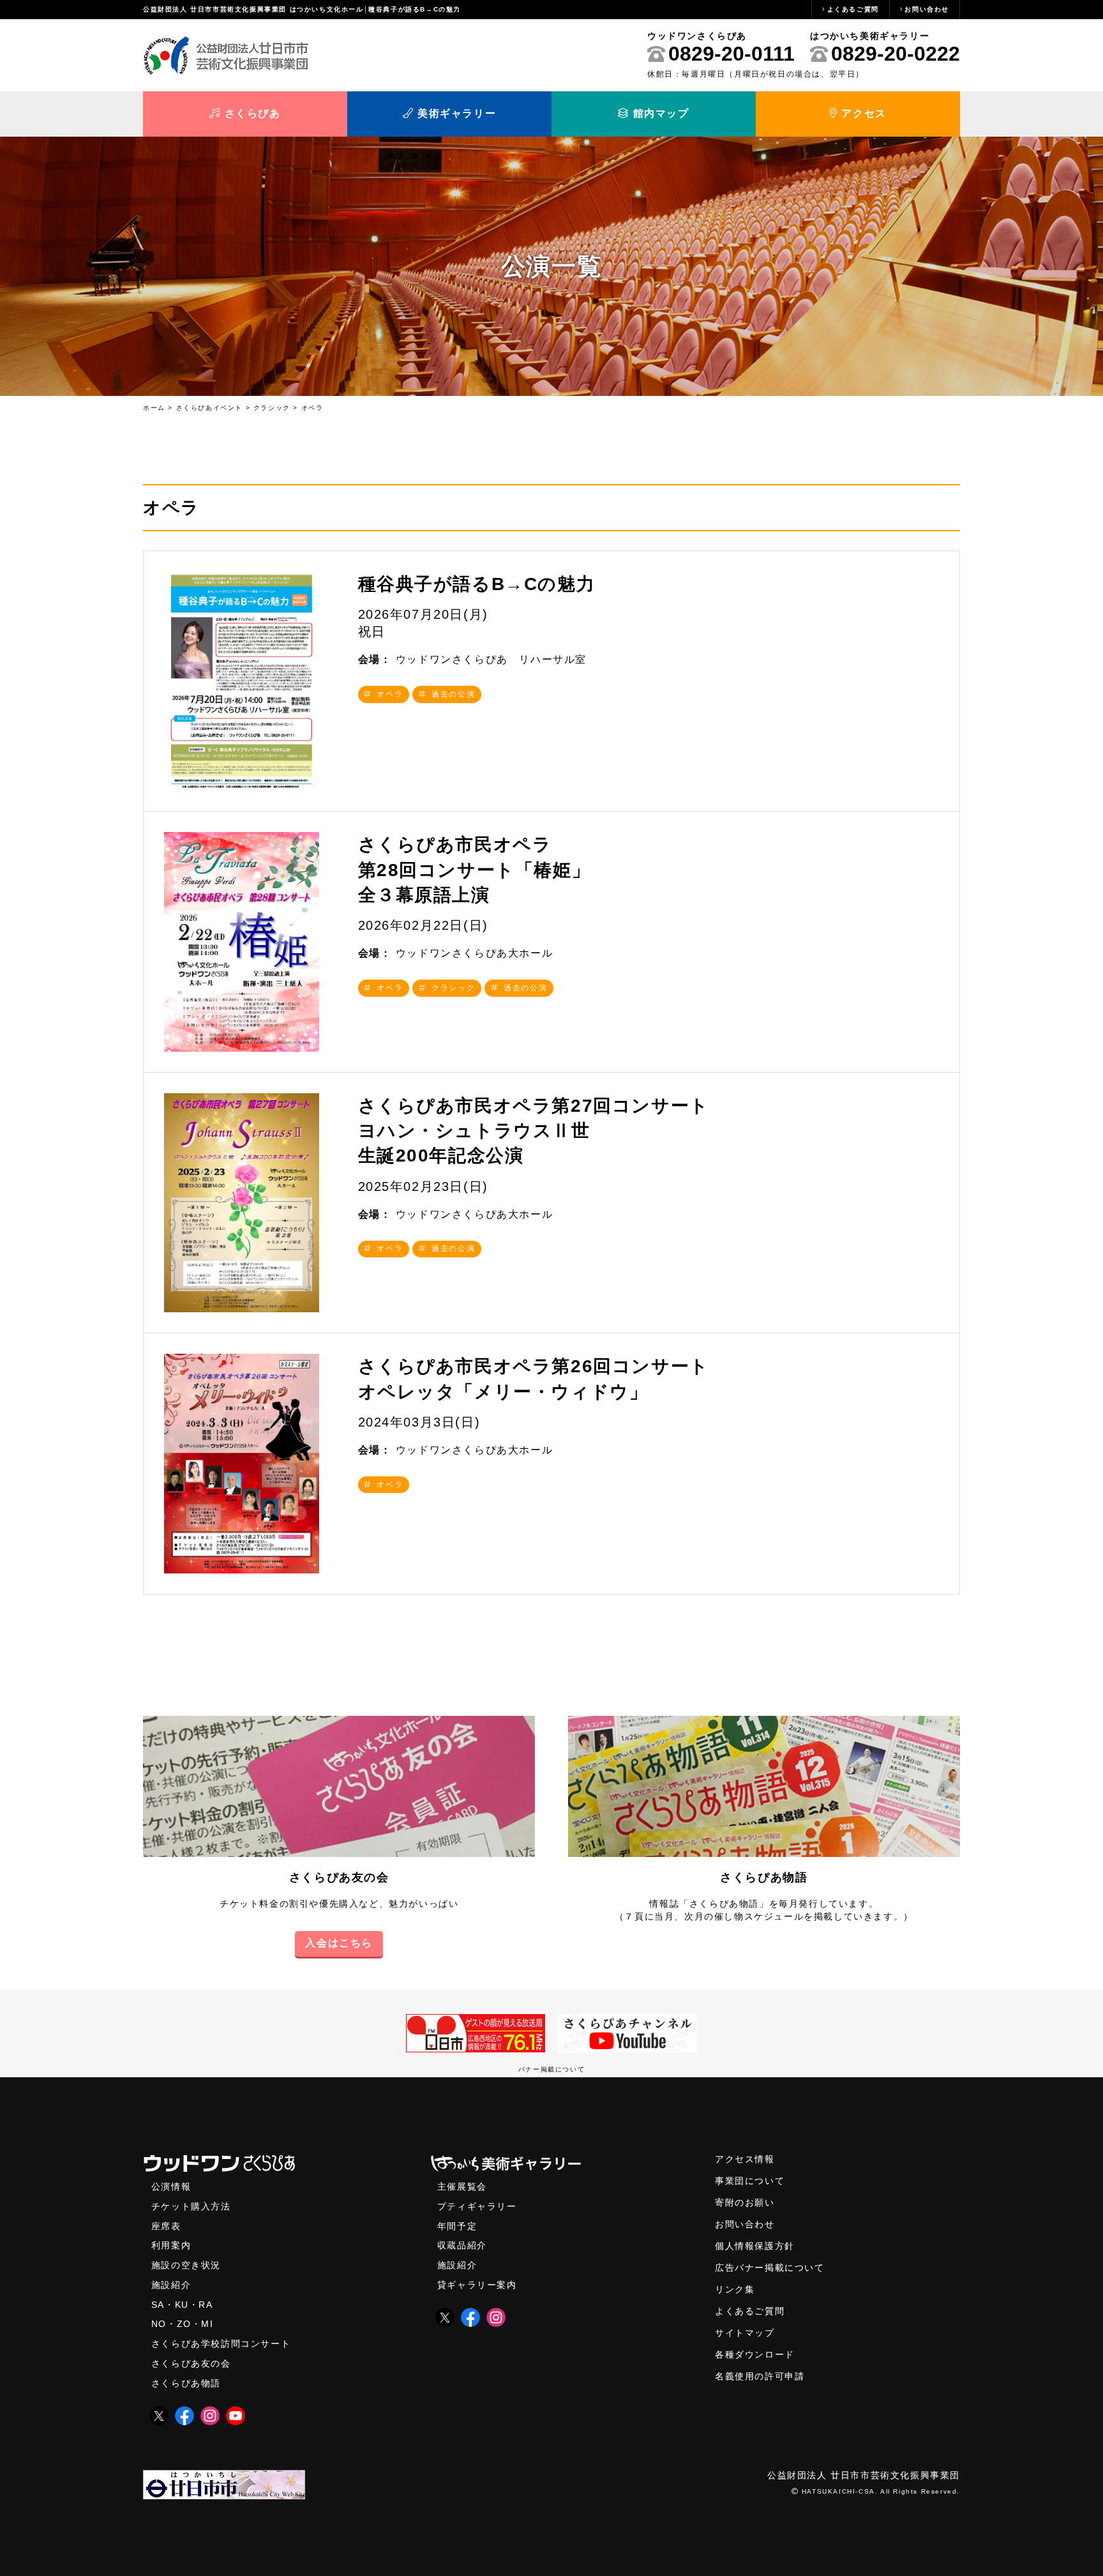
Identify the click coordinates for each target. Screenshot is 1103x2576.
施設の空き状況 (186, 2265)
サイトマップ (745, 2333)
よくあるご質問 (853, 9)
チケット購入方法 (191, 2207)
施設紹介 (171, 2285)
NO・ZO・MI (183, 2324)
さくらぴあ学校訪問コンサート (221, 2344)
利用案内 (171, 2246)
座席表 (166, 2226)
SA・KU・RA (182, 2305)
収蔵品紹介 (462, 2246)
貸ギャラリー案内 (477, 2285)
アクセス (862, 113)
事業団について (750, 2181)
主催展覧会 (462, 2187)
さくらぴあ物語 (764, 1877)
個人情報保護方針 (755, 2246)
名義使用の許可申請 (760, 2376)
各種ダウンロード (755, 2355)
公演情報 (171, 2187)
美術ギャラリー (455, 113)
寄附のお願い (745, 2203)
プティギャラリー (477, 2207)
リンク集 (735, 2290)
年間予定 (457, 2226)
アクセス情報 (745, 2159)
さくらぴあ (251, 113)
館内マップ (659, 113)
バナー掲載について (551, 2069)
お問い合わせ (927, 9)
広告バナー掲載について (770, 2268)
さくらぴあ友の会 (339, 1877)
